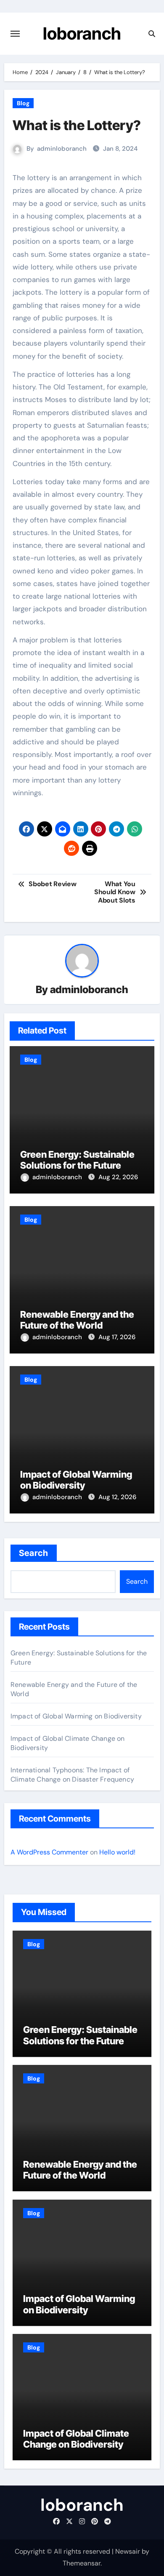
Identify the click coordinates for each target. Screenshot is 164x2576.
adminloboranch (62, 149)
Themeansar (82, 2563)
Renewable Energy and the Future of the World (77, 1320)
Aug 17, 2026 (117, 1337)
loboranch (82, 33)
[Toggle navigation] (15, 34)
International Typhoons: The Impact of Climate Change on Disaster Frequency (72, 1775)
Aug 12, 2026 (117, 1497)
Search (34, 1553)
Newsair (128, 2551)
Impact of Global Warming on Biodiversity (76, 1480)
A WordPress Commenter (49, 1852)
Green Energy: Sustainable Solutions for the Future (77, 1160)
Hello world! (117, 1852)
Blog (23, 103)
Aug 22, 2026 (118, 1177)
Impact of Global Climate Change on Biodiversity (76, 2439)
